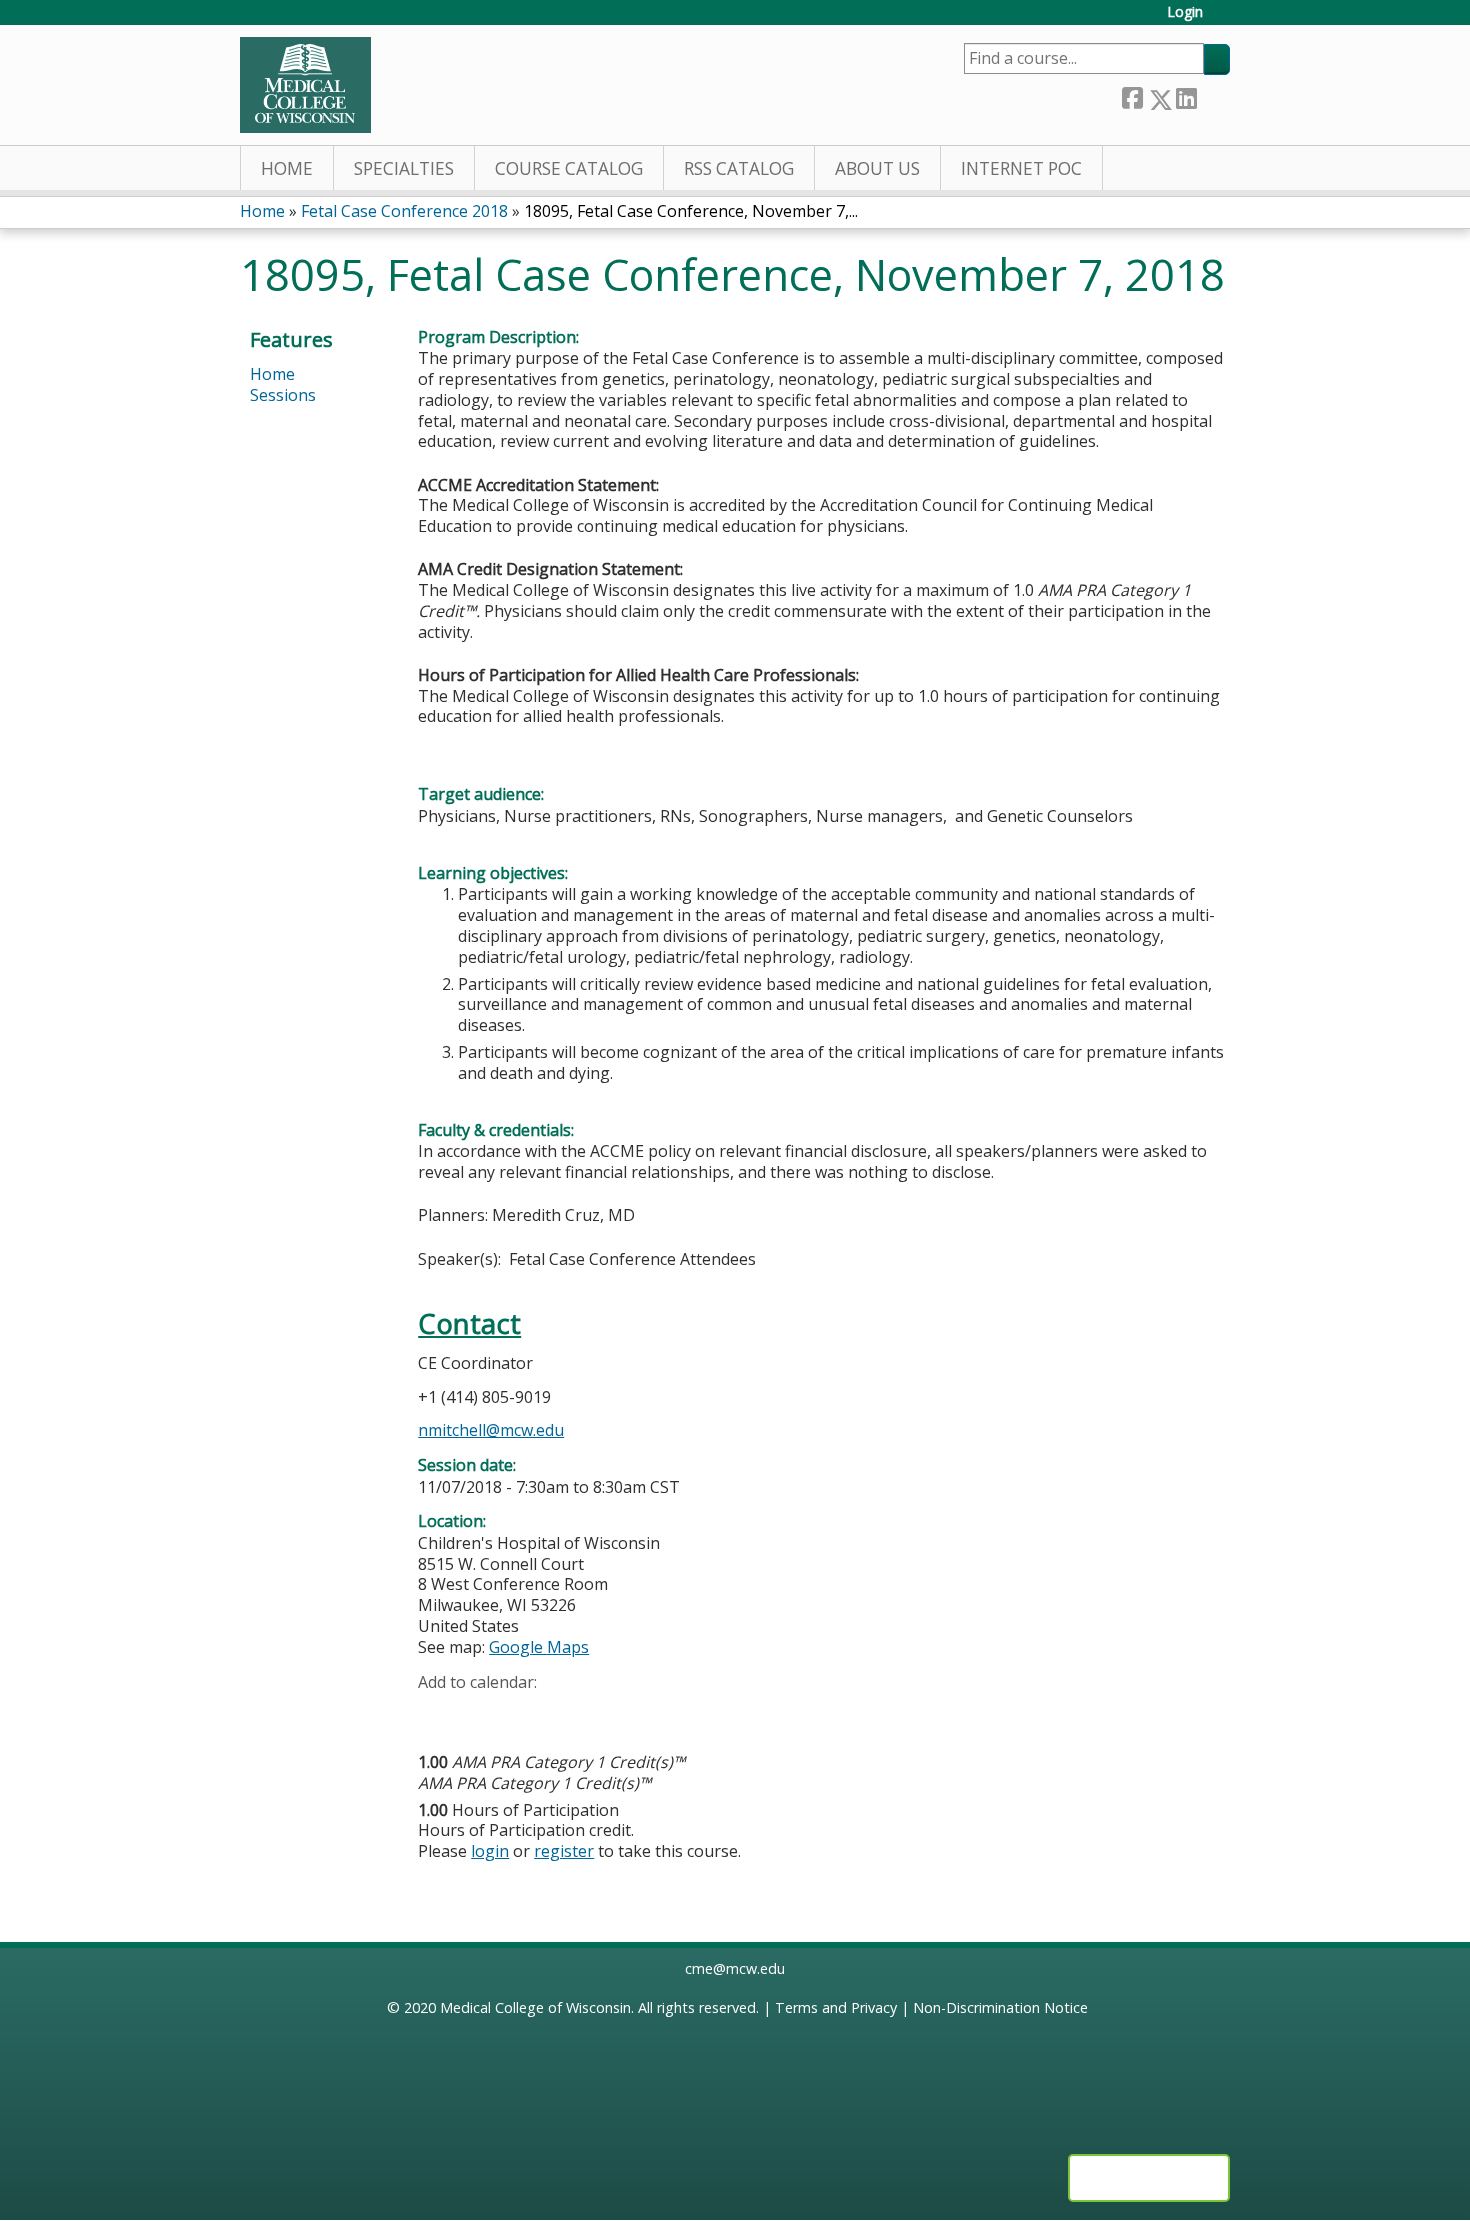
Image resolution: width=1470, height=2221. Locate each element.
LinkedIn (1186, 95)
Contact (469, 1323)
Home (287, 168)
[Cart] (1224, 19)
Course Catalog (569, 168)
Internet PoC (1021, 168)
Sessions (283, 395)
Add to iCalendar (528, 1712)
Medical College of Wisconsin (535, 2007)
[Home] (305, 85)
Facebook (1132, 95)
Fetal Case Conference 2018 (404, 211)
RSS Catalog (739, 168)
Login (1185, 12)
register (564, 1851)
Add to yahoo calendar (483, 1713)
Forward (1213, 94)
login (490, 1851)
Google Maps (539, 1647)
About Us (877, 168)
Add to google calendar (438, 1713)
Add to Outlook (576, 1713)
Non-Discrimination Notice (1000, 2007)
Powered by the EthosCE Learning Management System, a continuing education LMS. (1149, 2178)
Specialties (404, 168)
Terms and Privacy (836, 2007)
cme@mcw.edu (735, 1968)
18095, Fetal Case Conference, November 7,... (691, 211)
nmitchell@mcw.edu (491, 1430)
